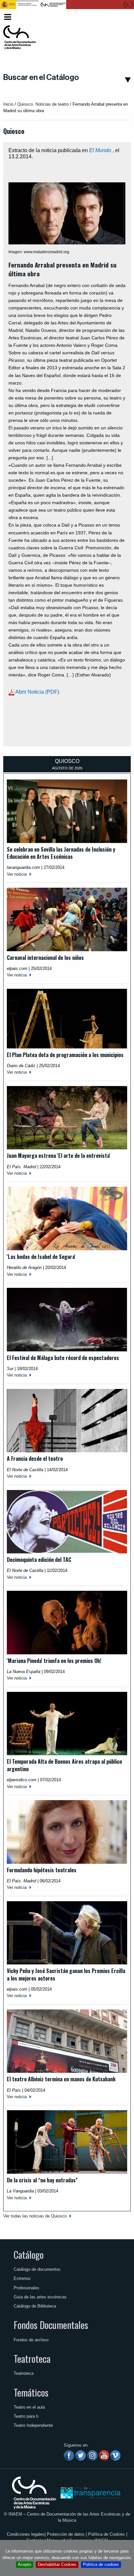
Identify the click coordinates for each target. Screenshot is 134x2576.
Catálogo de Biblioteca (35, 2306)
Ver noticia (17, 874)
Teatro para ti (26, 2416)
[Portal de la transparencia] (90, 2492)
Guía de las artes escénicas (40, 2297)
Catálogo (29, 2255)
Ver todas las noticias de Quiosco (35, 2216)
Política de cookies (101, 2564)
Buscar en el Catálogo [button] (41, 77)
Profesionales (27, 2288)
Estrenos (22, 2278)
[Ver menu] (8, 16)
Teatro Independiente (33, 2425)
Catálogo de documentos (37, 2269)
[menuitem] (120, 17)
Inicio (8, 104)
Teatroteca (32, 2359)
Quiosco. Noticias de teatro (43, 104)
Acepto (25, 2564)
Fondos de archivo (31, 2340)
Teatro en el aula (29, 2407)
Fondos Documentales (51, 2325)
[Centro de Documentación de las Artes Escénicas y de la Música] (20, 37)
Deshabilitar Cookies (57, 2564)
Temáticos (31, 2392)
